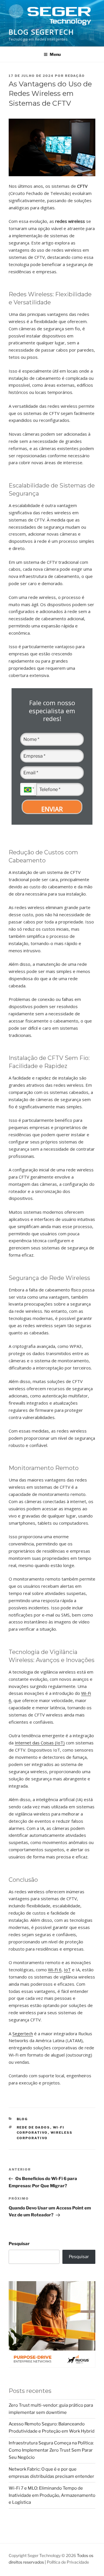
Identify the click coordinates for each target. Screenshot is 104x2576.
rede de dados (34, 2127)
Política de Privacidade (68, 2562)
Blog (22, 2119)
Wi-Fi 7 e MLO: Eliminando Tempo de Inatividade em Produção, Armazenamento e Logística (52, 2495)
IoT (67, 1970)
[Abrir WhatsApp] (90, 2561)
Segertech (23, 2034)
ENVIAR (52, 809)
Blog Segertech (41, 32)
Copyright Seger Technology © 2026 (43, 2555)
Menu (55, 54)
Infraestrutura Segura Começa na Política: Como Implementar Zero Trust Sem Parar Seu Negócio (51, 2450)
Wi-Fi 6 (55, 1970)
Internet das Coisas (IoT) (40, 1743)
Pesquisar (19, 2244)
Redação (75, 76)
